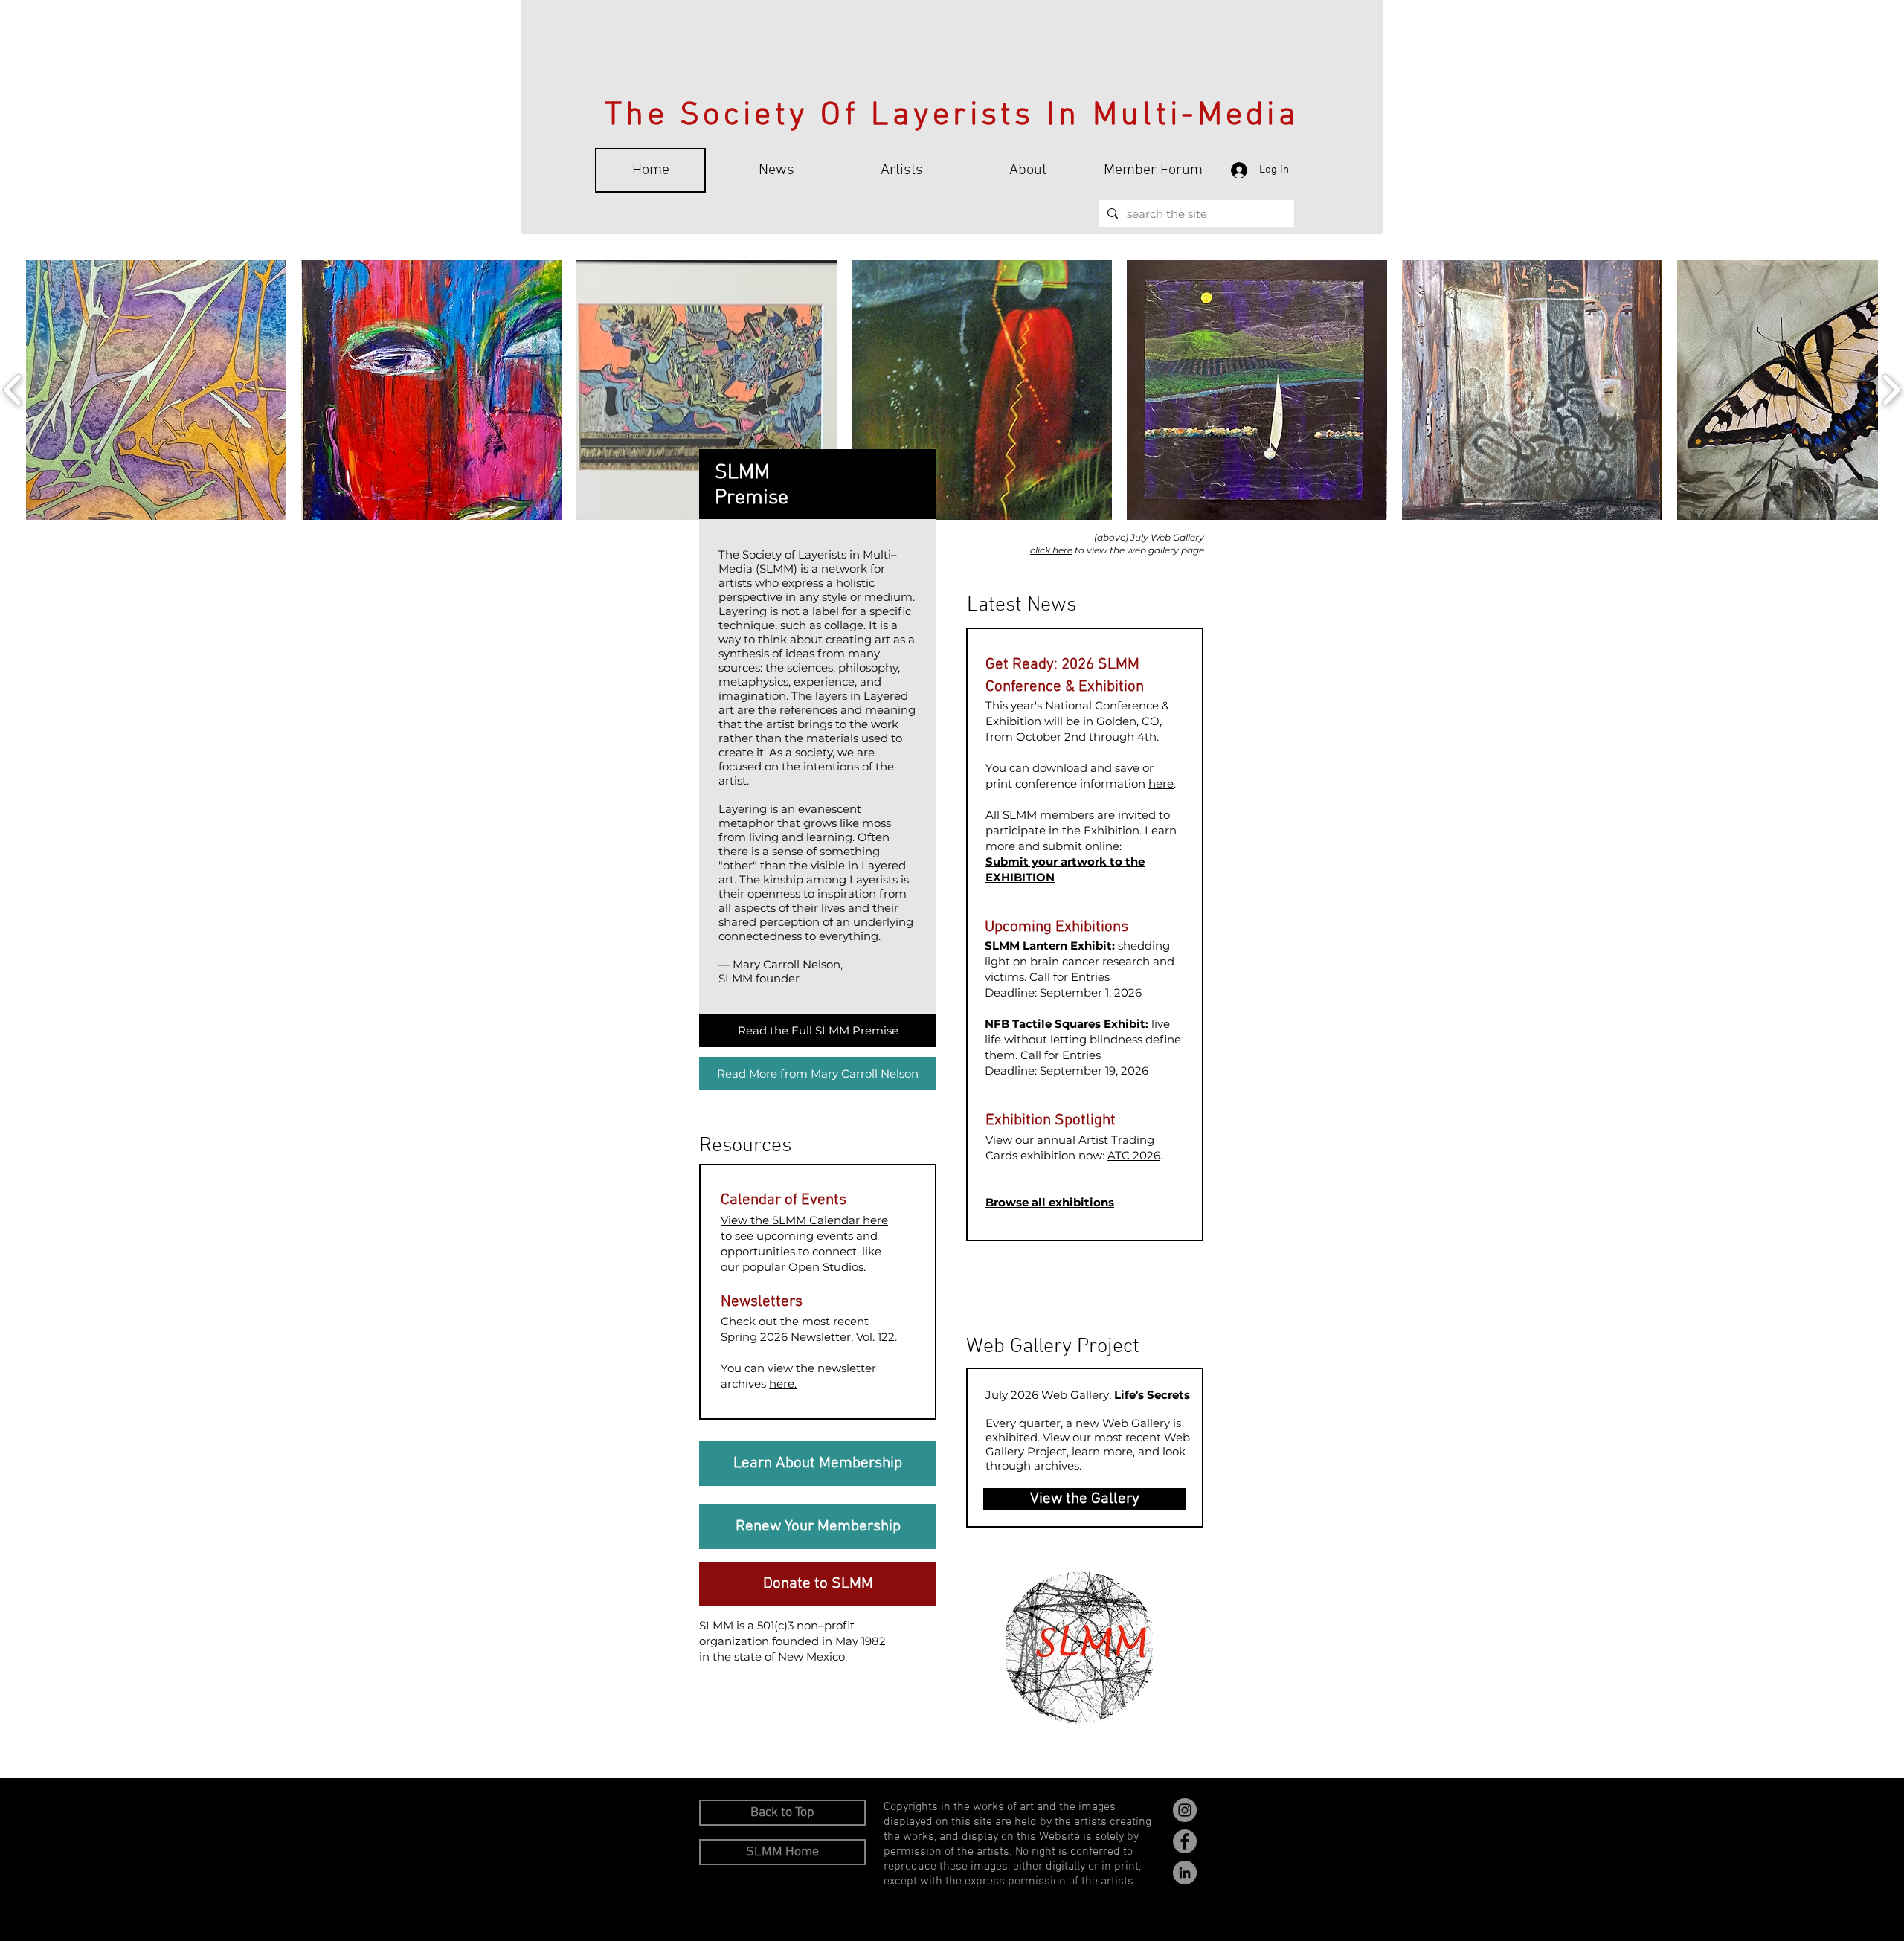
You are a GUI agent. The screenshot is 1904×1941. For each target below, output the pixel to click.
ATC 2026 (1134, 1155)
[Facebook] (1185, 1841)
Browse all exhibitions (1050, 1202)
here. (783, 1384)
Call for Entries (1070, 977)
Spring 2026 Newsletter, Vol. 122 (808, 1337)
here (1161, 783)
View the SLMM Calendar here (804, 1220)
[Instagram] (1185, 1810)
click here (1051, 550)
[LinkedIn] (1185, 1873)
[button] (156, 390)
